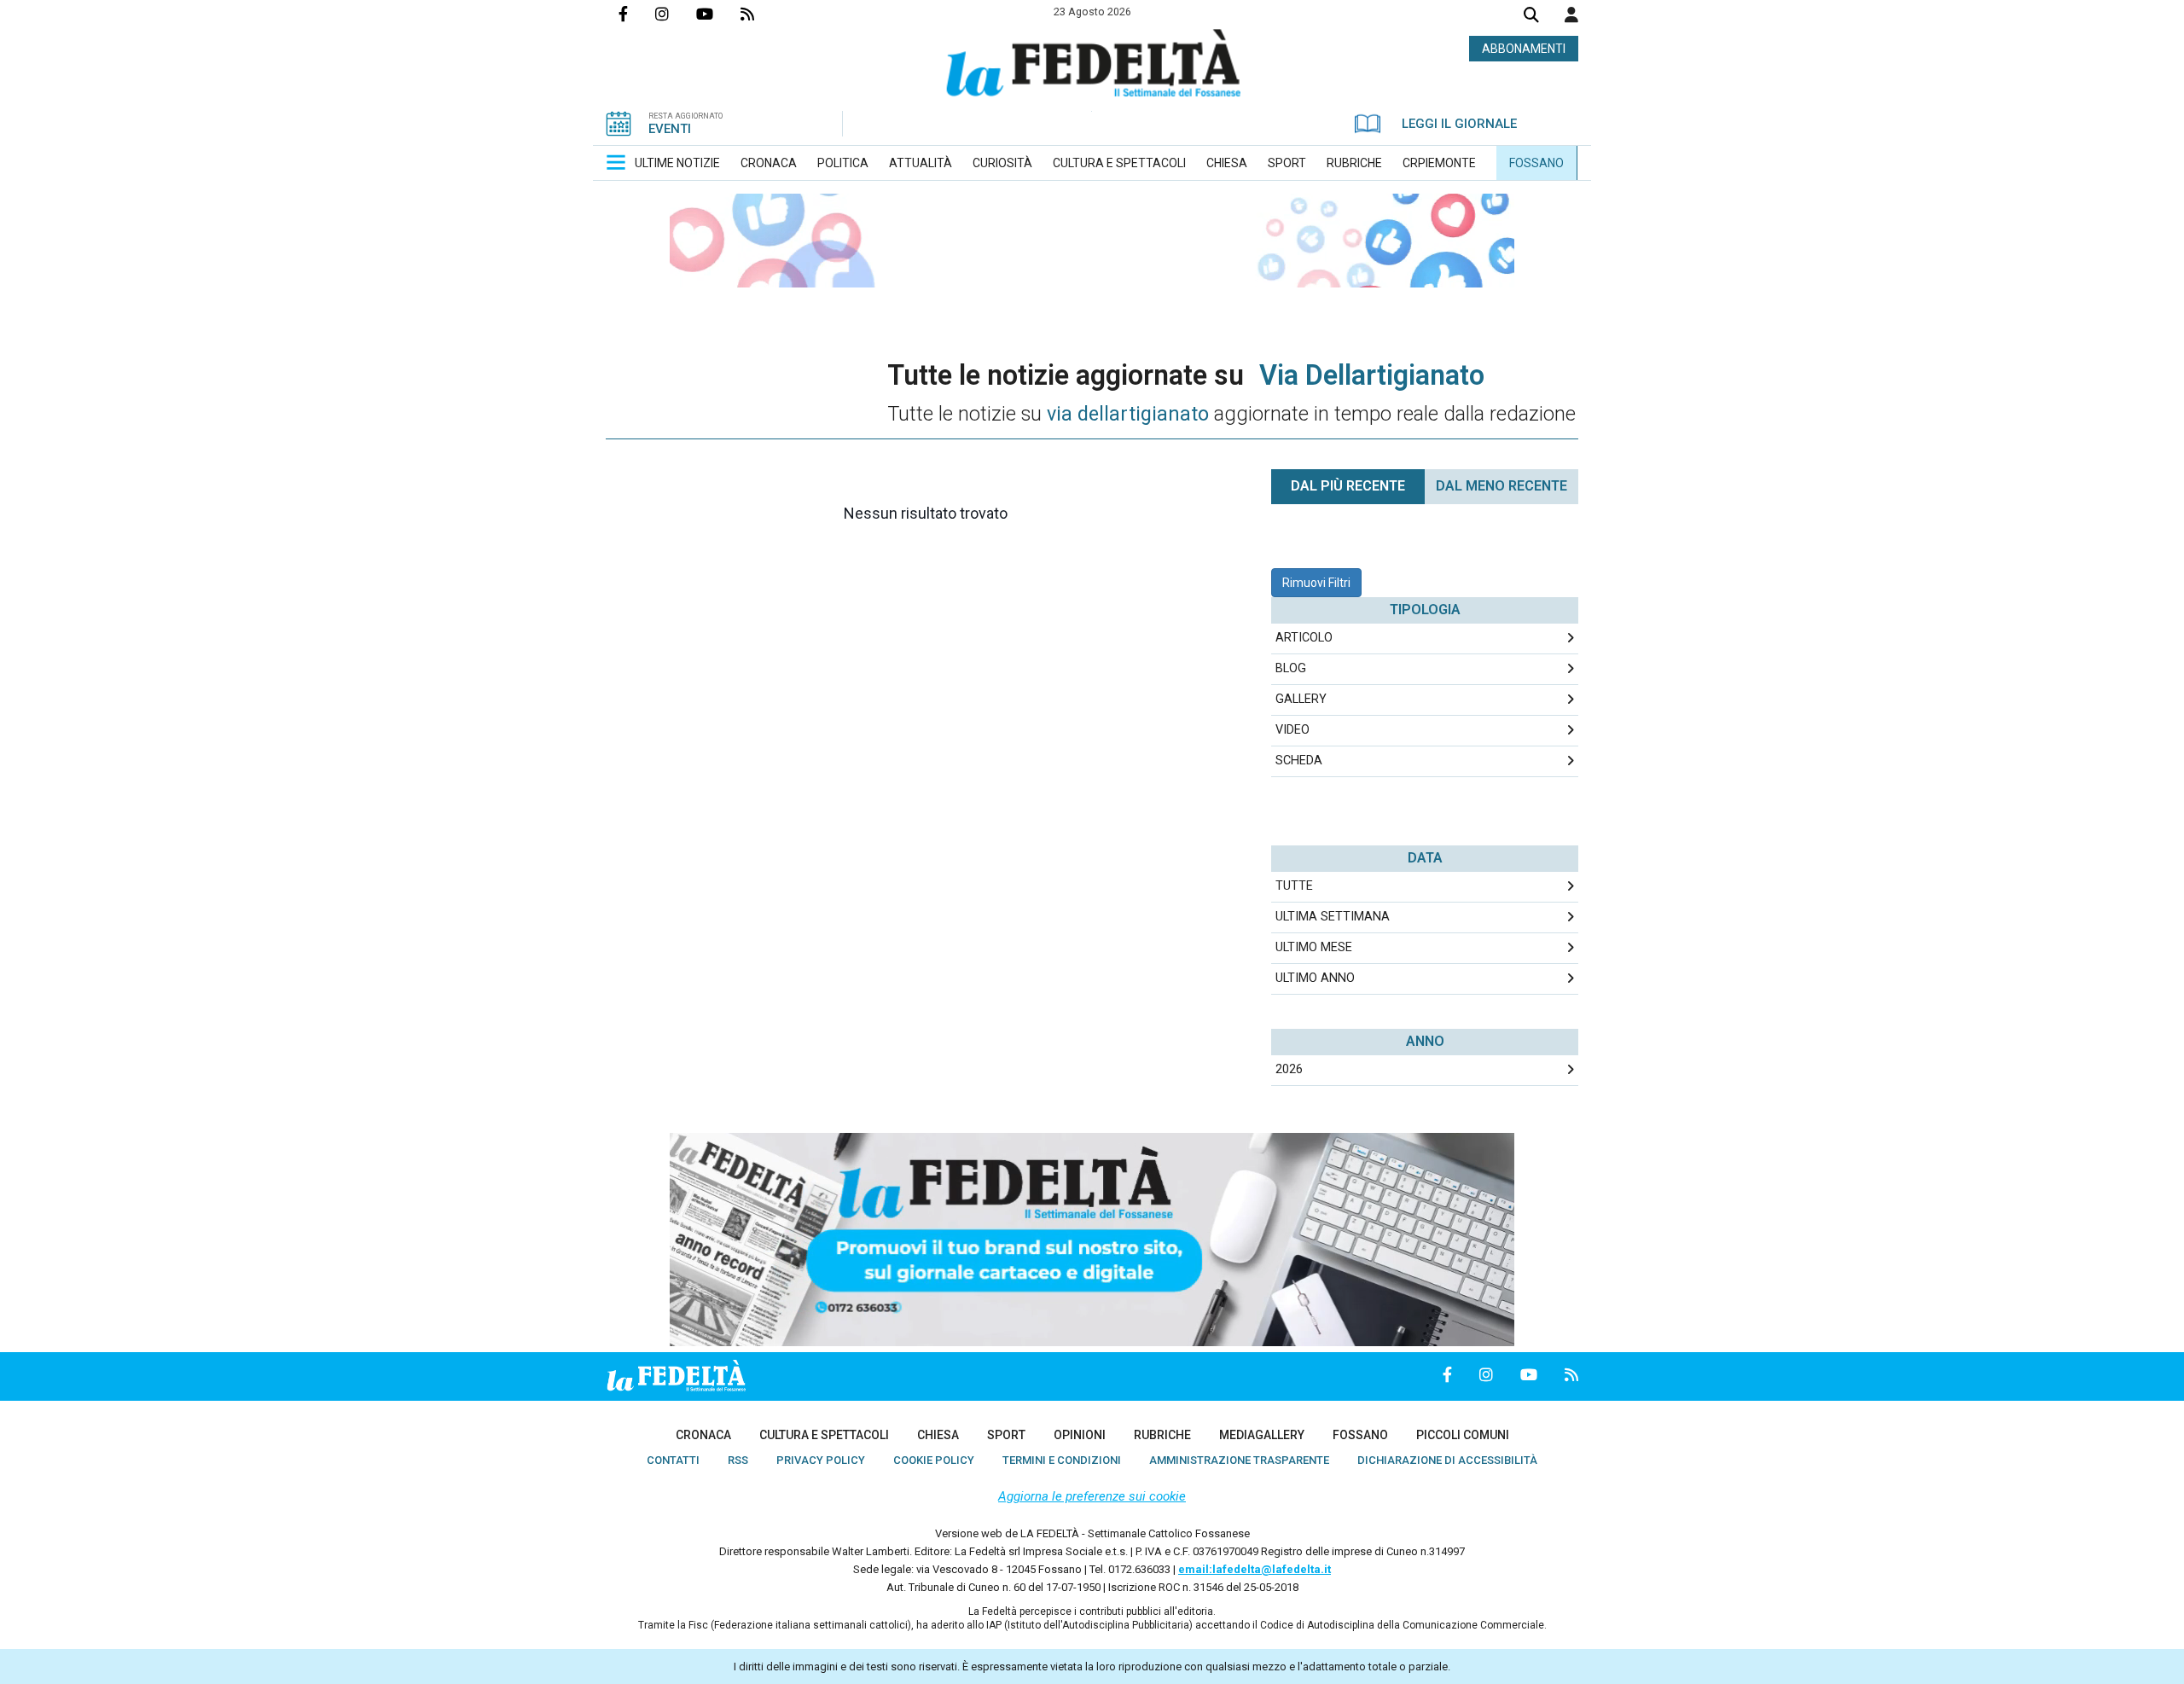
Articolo (1304, 638)
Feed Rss (761, 14)
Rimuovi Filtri (1316, 583)
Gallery (1301, 699)
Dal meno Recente (1501, 486)
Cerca (1531, 17)
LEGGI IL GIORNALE (1459, 124)
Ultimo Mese (1314, 947)
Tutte (1294, 886)
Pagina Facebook (637, 14)
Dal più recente (1348, 486)
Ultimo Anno (1315, 978)
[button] (1571, 15)
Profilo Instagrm (676, 14)
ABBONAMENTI (1524, 49)
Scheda (1299, 761)
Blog (1291, 668)
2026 (1289, 1069)
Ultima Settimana (1333, 917)
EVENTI (670, 129)
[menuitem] (677, 163)
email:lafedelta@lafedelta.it (1255, 1569)
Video (1292, 730)
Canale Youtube (718, 14)
